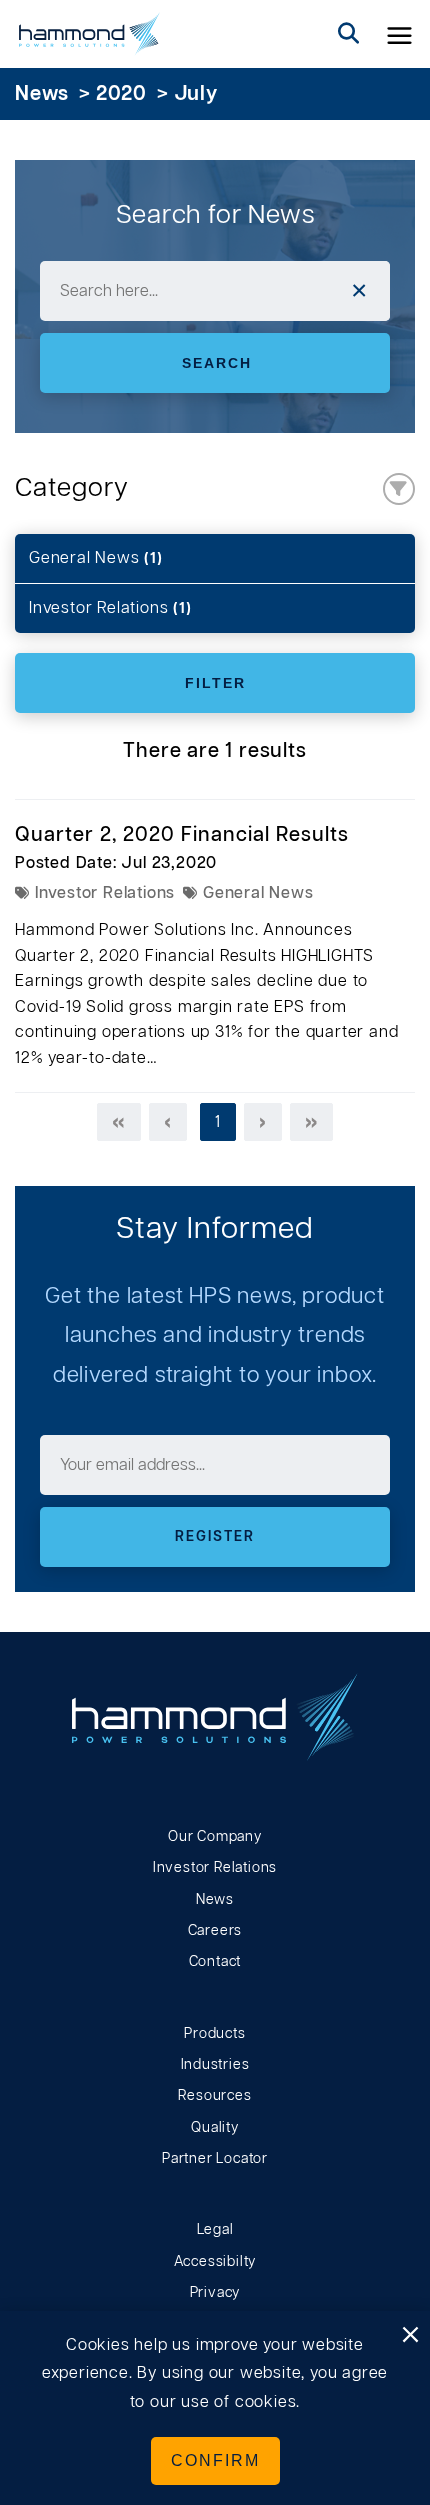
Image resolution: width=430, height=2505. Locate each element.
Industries (215, 2065)
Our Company (215, 1837)
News (42, 94)
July (196, 94)
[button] (400, 34)
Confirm (215, 2460)
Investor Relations (110, 608)
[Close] (410, 2336)
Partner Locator (215, 2159)
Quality (215, 2128)
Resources (214, 2096)
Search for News (215, 215)
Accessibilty (215, 2262)
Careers (215, 1931)
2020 (121, 94)
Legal (215, 2230)
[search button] (349, 34)
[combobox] (215, 291)
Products (214, 2034)
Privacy (215, 2293)
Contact (215, 1962)
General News (96, 558)
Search (217, 363)
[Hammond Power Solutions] (89, 34)
